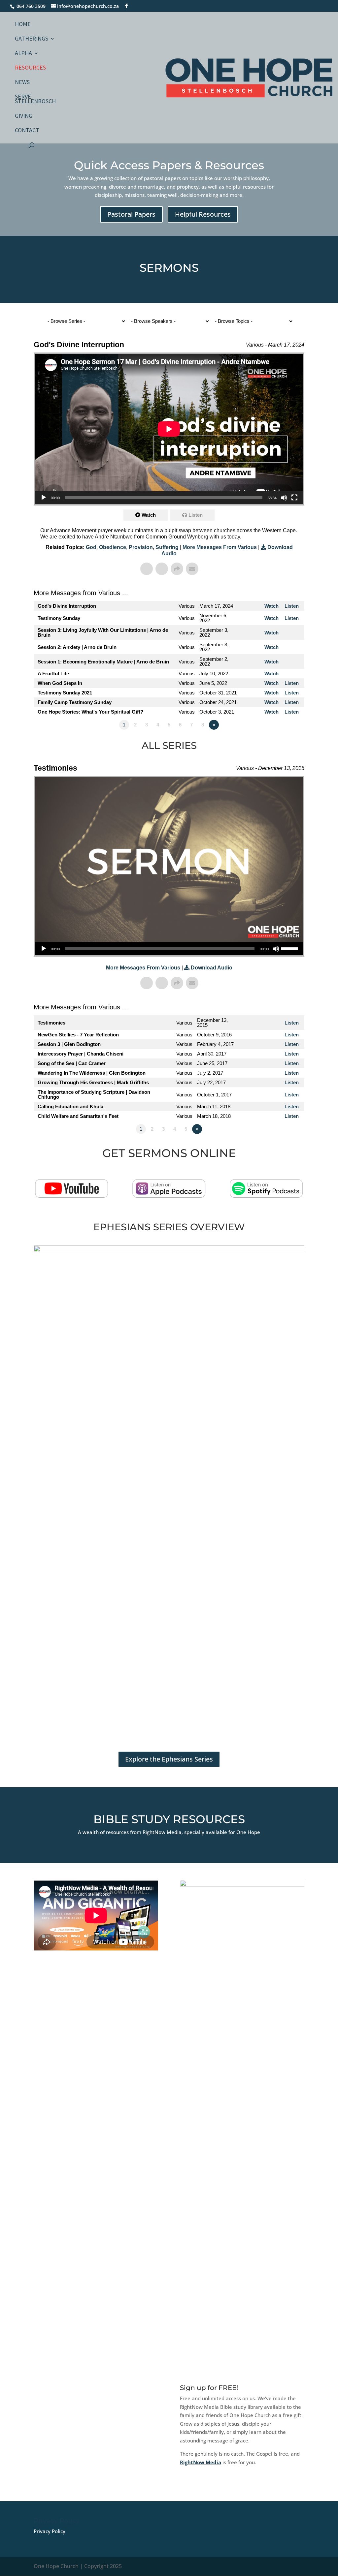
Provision (141, 547)
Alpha (23, 54)
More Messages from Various (220, 547)
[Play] (44, 498)
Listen (196, 515)
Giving (24, 116)
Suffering (167, 547)
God (91, 547)
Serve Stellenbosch (35, 100)
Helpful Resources (203, 214)
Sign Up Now (207, 2485)
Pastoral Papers (131, 214)
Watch (149, 515)
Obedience (113, 547)
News (22, 83)
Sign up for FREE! (209, 2388)
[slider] (290, 948)
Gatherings (32, 39)
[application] (169, 429)
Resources (30, 68)
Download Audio (212, 968)
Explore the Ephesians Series (169, 1759)
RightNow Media (201, 2462)
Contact (27, 131)
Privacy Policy (50, 2531)
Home (23, 25)
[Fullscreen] (294, 498)
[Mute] (284, 498)
